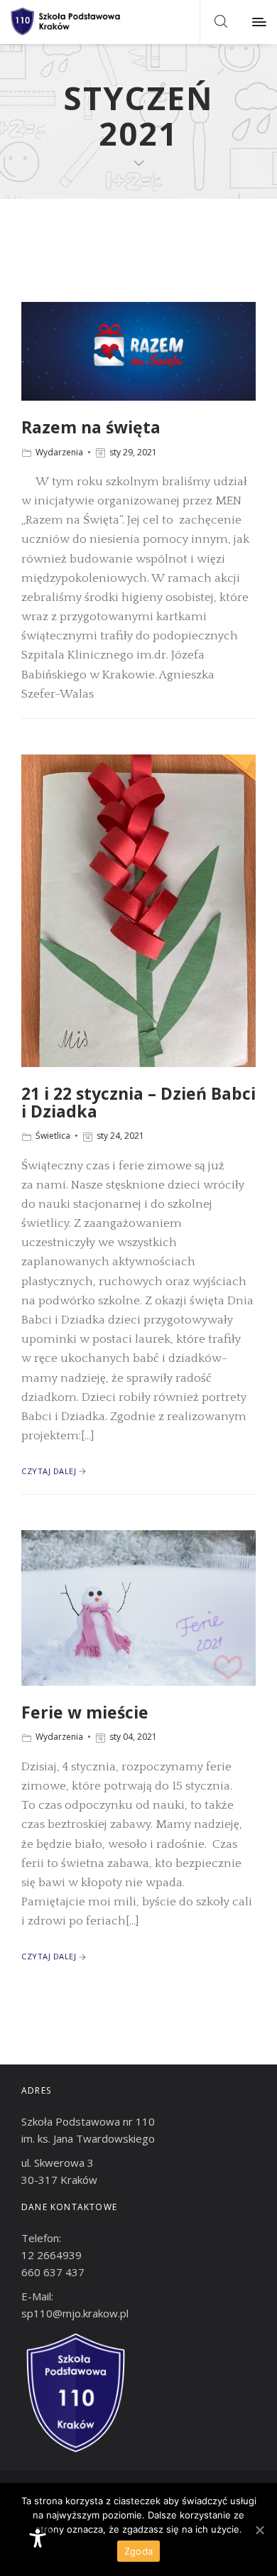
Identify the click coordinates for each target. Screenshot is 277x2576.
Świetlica (53, 1136)
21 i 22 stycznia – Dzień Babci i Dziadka (138, 1102)
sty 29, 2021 (133, 452)
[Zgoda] (259, 2530)
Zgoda (138, 2551)
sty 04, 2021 (133, 1737)
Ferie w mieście (85, 1712)
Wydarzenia (59, 452)
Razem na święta (91, 427)
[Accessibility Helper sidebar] (38, 2538)
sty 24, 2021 (120, 1136)
